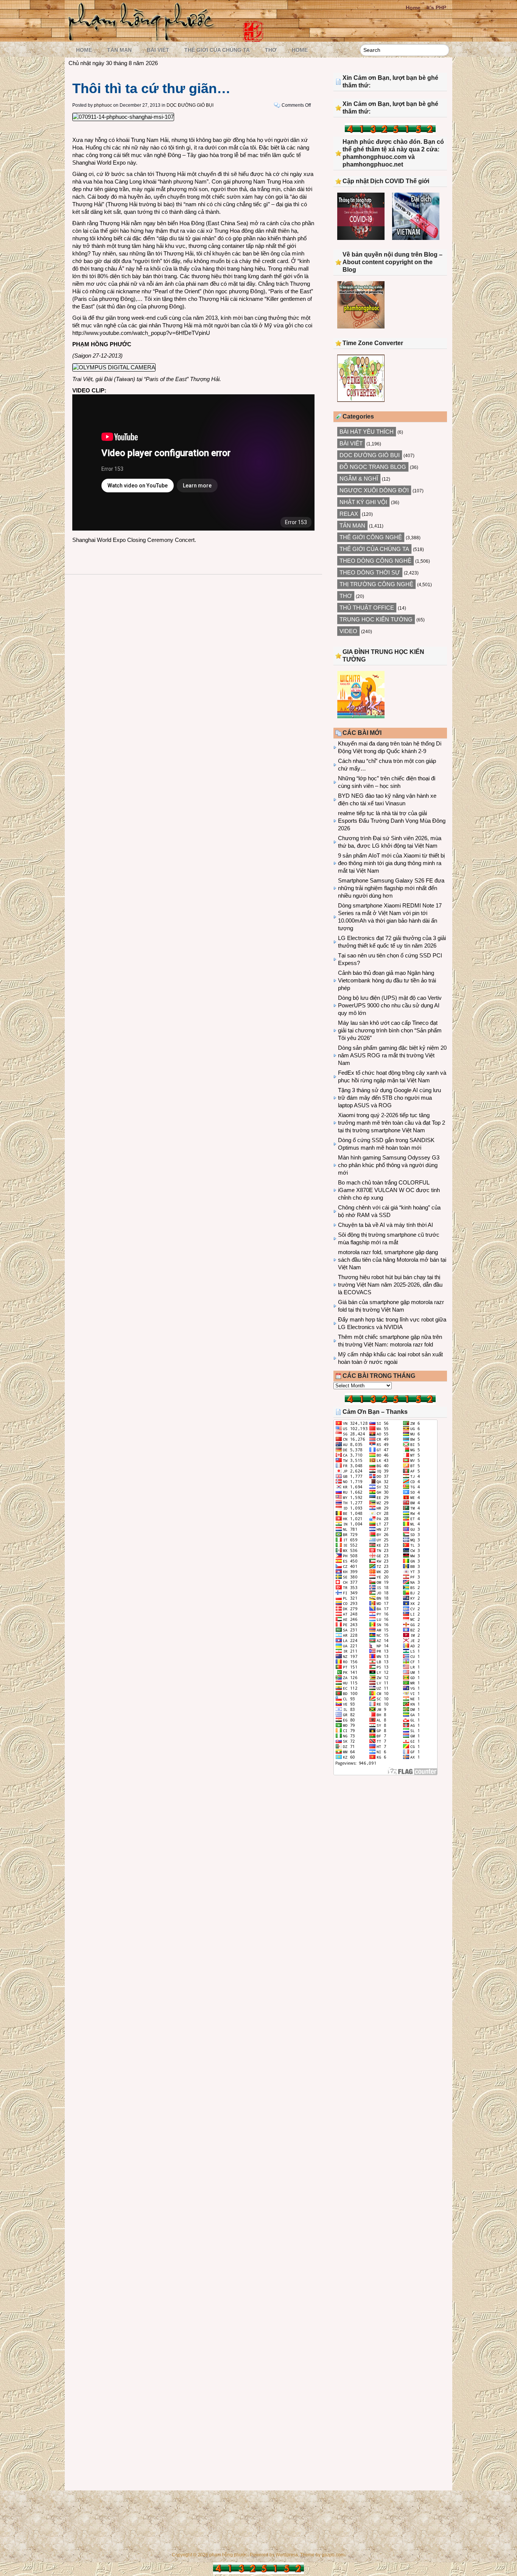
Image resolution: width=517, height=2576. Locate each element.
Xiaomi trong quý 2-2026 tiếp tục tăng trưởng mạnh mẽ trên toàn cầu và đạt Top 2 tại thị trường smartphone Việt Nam (392, 1123)
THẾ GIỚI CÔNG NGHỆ (371, 537)
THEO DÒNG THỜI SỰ (370, 572)
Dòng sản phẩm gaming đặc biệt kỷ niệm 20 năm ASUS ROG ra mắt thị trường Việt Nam (392, 1055)
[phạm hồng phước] (143, 38)
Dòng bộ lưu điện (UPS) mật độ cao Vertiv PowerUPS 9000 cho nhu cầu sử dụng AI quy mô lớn (390, 1005)
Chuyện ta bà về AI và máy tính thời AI (385, 1225)
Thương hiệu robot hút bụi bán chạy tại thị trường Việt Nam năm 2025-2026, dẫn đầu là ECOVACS (390, 1285)
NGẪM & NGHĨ (359, 479)
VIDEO (348, 631)
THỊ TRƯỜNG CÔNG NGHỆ (376, 584)
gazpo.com (333, 2555)
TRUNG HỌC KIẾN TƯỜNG (376, 619)
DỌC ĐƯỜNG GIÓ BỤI (190, 105)
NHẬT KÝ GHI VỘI (363, 502)
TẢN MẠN (119, 50)
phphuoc (103, 105)
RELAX (349, 514)
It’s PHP (436, 8)
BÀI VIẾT (158, 50)
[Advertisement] (390, 1843)
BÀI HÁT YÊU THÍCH (367, 432)
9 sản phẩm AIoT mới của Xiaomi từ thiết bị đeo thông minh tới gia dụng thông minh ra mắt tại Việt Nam (391, 863)
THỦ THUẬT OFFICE (367, 608)
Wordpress (287, 2555)
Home (413, 8)
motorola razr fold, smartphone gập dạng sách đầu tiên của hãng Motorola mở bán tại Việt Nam (392, 1260)
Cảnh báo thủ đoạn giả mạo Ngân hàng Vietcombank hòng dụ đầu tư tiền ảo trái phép (387, 980)
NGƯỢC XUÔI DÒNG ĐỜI (374, 490)
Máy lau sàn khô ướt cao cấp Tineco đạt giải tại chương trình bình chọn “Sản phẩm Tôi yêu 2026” (390, 1030)
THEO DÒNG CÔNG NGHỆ (375, 561)
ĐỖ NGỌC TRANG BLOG (373, 467)
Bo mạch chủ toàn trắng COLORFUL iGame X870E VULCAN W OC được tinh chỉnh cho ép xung (389, 1190)
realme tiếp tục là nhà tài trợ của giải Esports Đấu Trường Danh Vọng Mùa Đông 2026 (392, 821)
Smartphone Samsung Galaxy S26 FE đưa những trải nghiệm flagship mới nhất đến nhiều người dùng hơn (391, 888)
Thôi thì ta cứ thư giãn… (151, 88)
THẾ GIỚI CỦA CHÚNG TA (217, 50)
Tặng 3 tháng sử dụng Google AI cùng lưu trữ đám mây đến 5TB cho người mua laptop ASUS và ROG (389, 1098)
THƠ (271, 50)
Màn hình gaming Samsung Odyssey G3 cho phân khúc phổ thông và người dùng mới (389, 1165)
